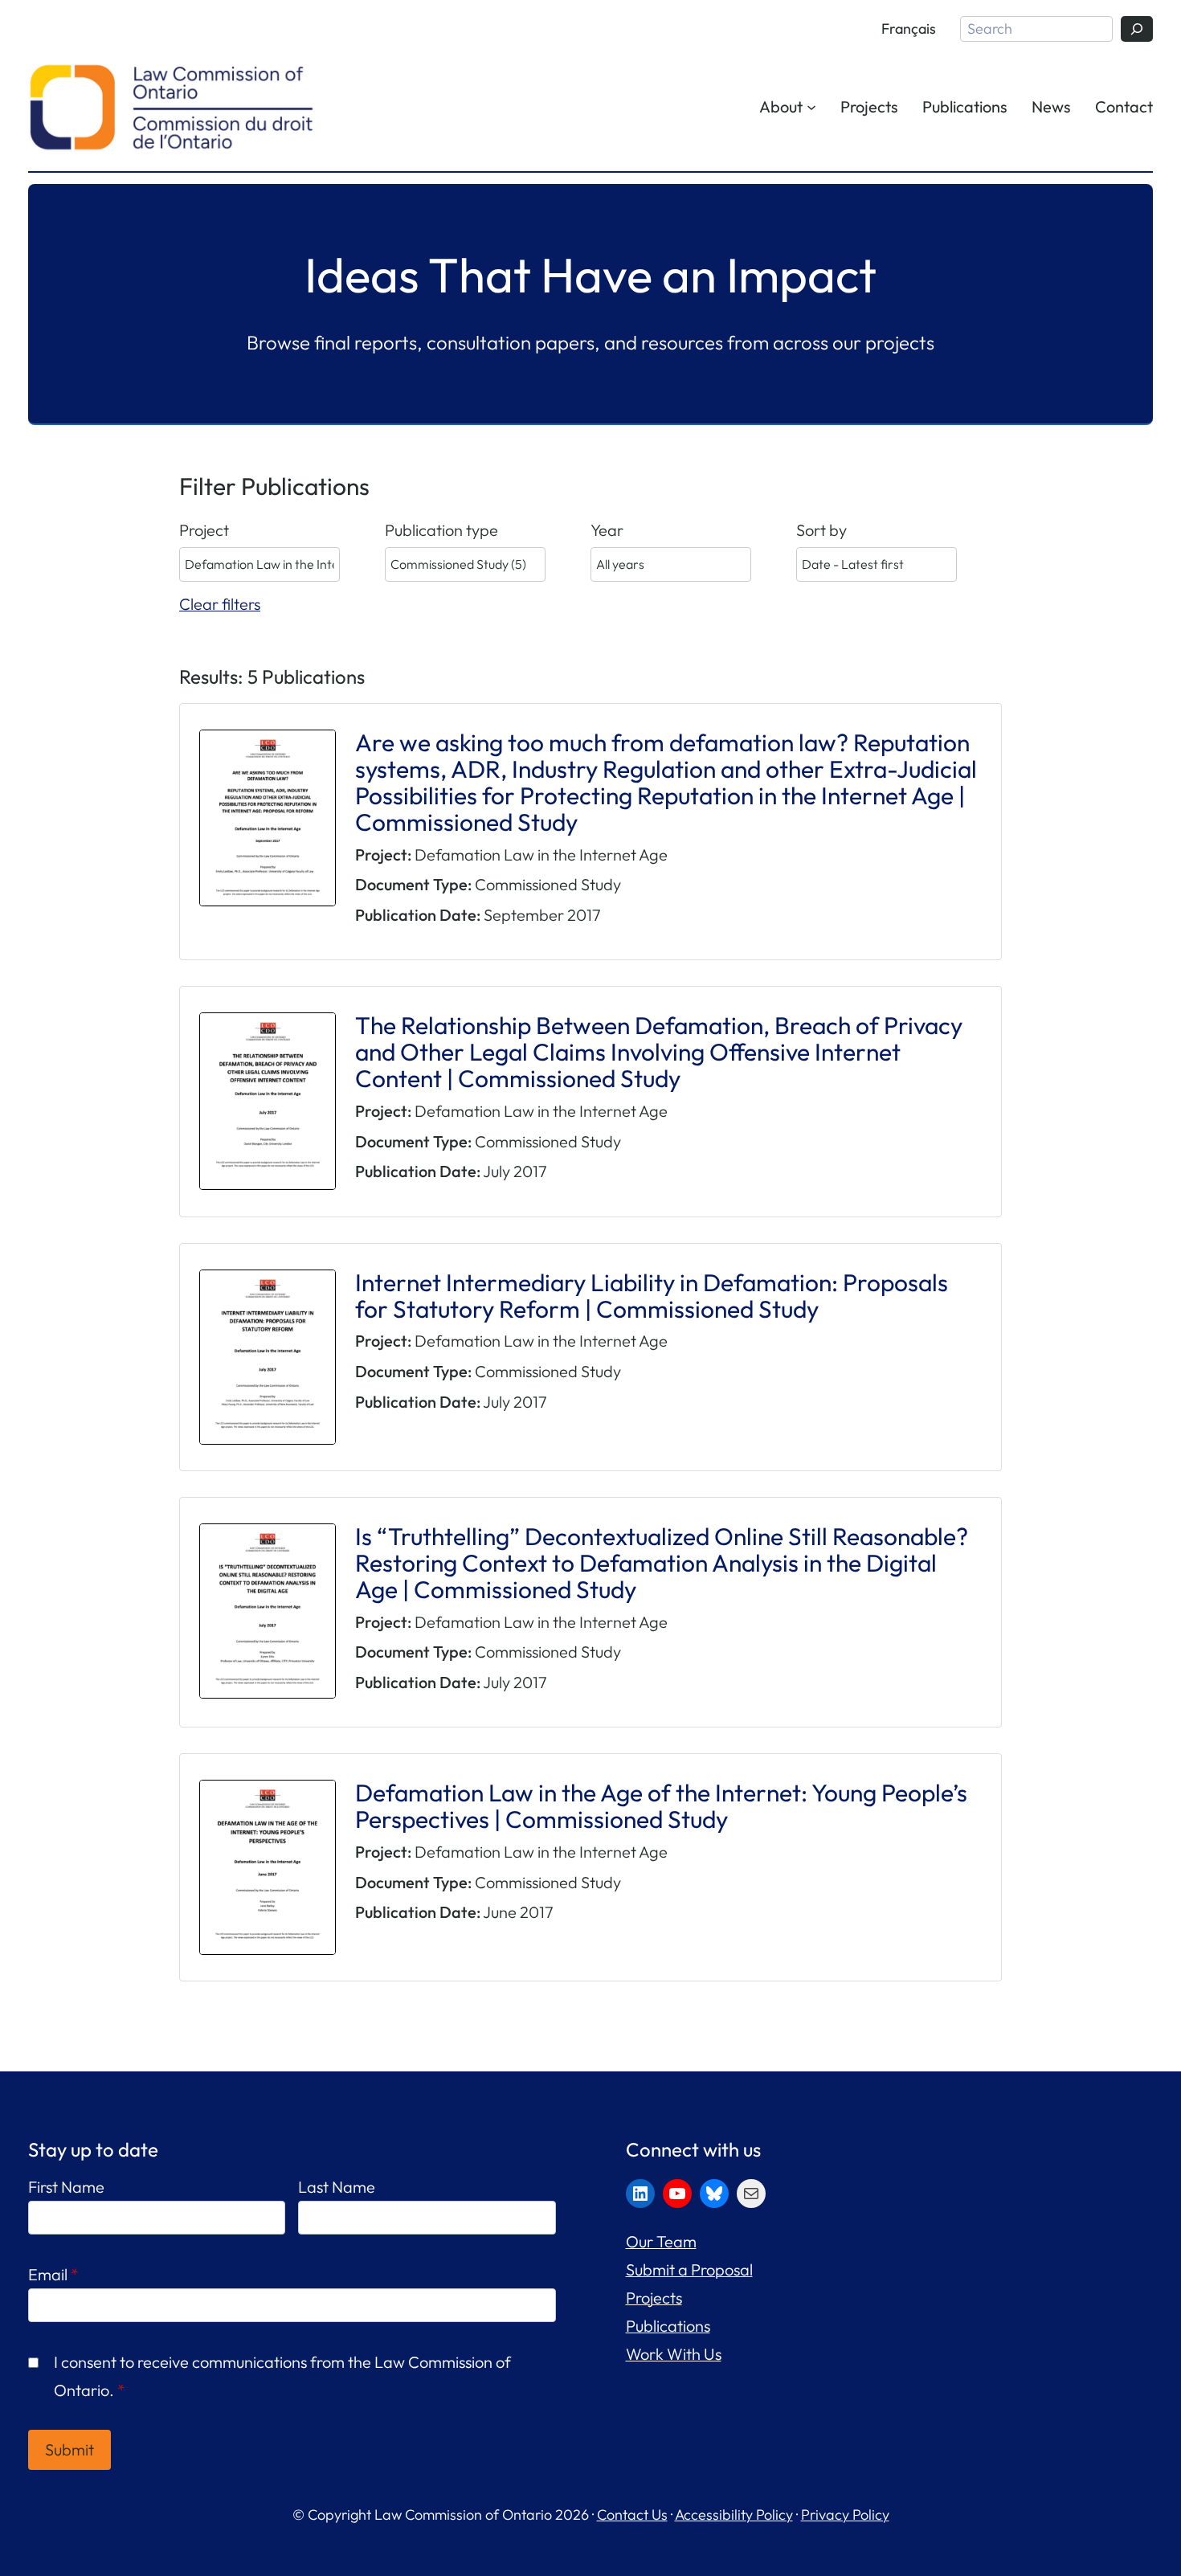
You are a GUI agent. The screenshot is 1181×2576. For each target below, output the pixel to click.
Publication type (441, 530)
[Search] (1137, 29)
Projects (654, 2298)
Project (204, 530)
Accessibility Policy (734, 2515)
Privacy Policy (845, 2515)
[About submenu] (811, 106)
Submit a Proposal (689, 2269)
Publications (668, 2326)
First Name (66, 2187)
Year (607, 530)
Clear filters (220, 604)
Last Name (337, 2187)
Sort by (821, 530)
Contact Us (632, 2515)
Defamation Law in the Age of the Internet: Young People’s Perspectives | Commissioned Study (661, 1806)
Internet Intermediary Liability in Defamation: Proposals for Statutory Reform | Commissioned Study (652, 1296)
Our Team (661, 2241)
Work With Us (674, 2354)
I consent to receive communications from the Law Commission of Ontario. (282, 2376)
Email (53, 2274)
